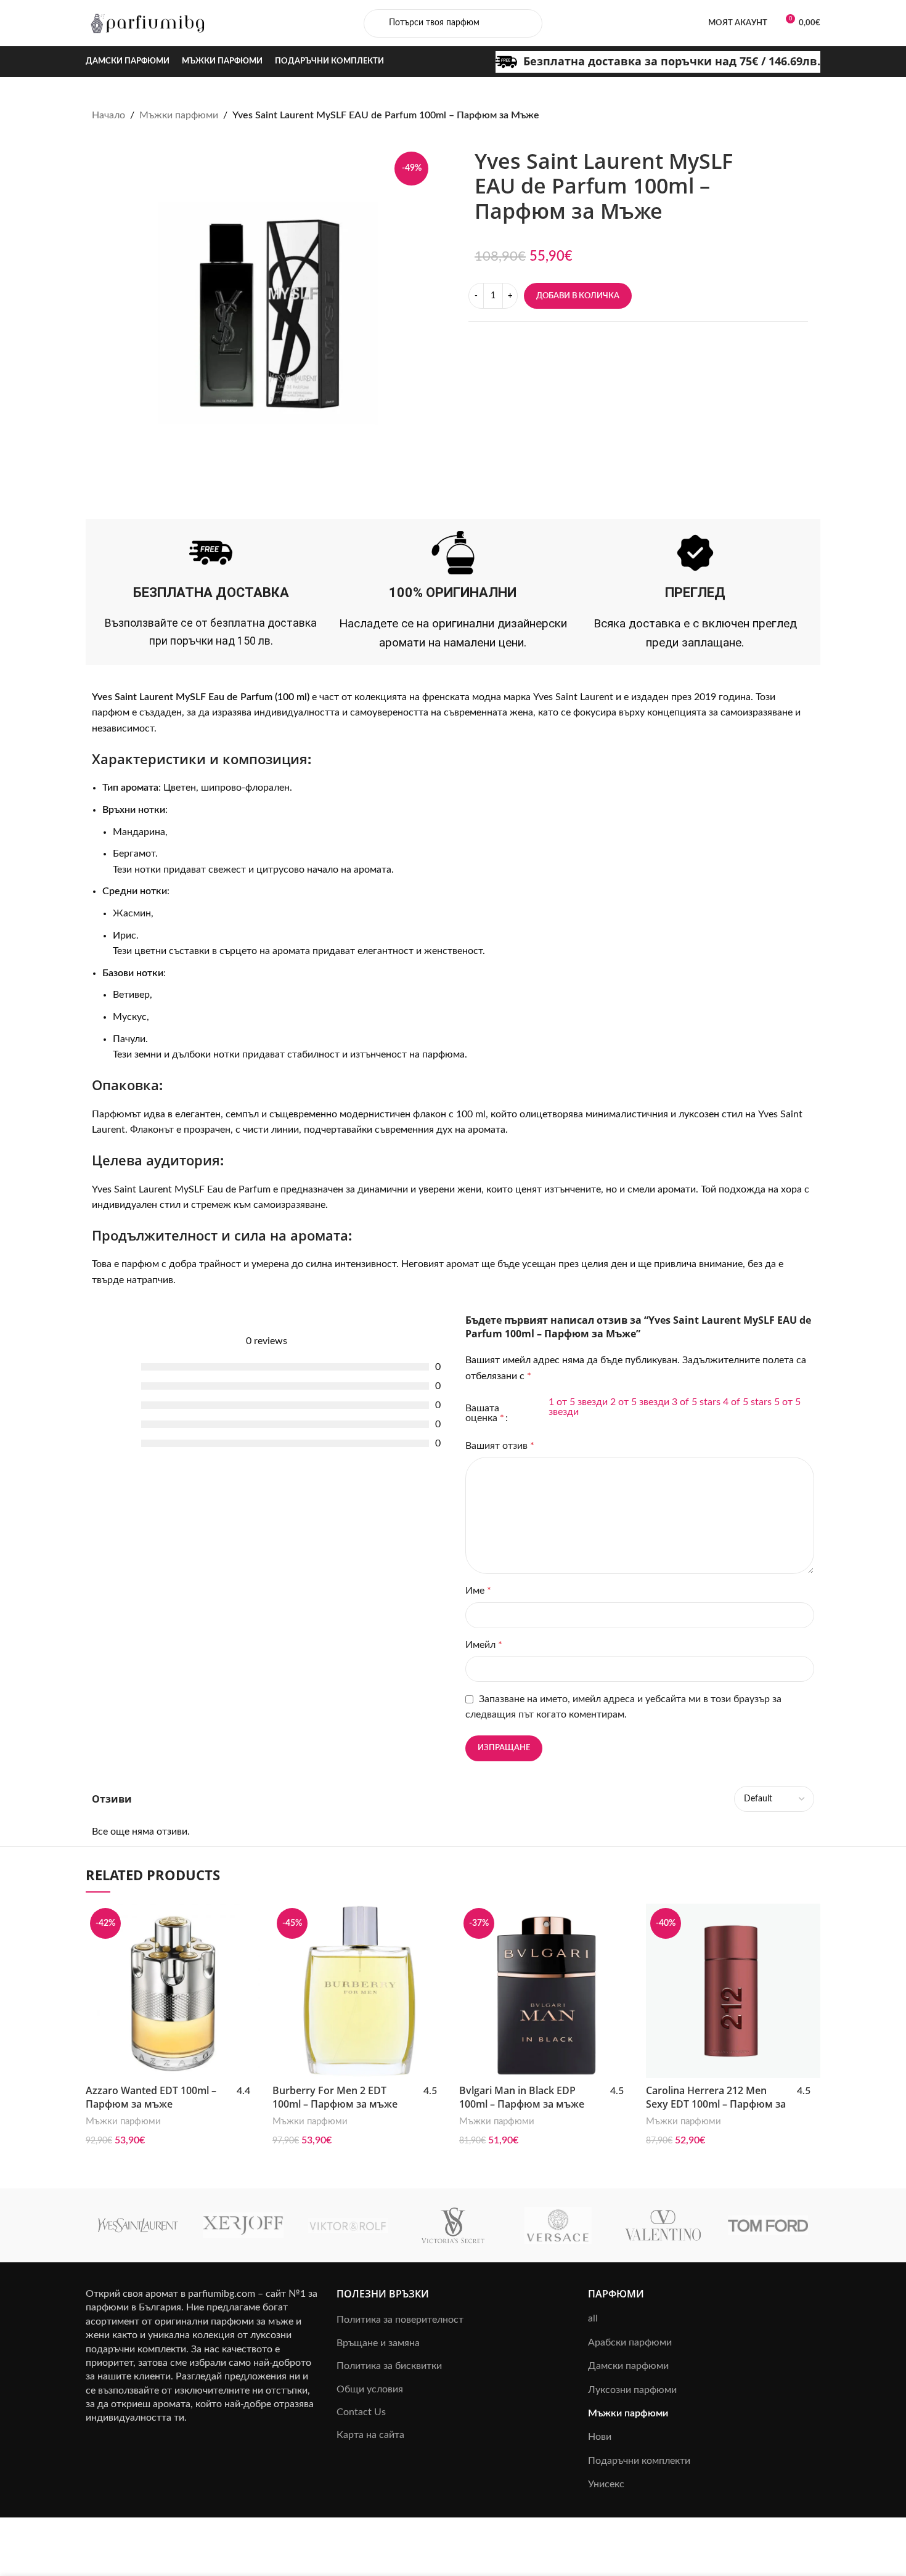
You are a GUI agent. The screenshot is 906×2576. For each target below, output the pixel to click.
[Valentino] (663, 2225)
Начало (108, 115)
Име (478, 1591)
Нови (600, 2437)
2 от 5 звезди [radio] (640, 1402)
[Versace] (558, 2225)
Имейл (484, 1645)
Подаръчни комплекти (639, 2461)
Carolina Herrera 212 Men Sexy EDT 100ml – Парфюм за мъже (716, 2104)
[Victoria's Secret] (453, 2225)
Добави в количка (578, 296)
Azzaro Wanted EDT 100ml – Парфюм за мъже (151, 2097)
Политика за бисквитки (389, 2366)
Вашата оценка (485, 1413)
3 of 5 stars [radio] (696, 1402)
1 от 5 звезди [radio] (578, 1402)
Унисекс (606, 2484)
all (593, 2318)
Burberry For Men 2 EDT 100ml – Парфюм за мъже (335, 2097)
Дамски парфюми (628, 2366)
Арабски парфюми (630, 2342)
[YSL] (138, 2225)
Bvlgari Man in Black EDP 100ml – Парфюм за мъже (522, 2097)
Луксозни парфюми (632, 2390)
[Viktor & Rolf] (348, 2225)
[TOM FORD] (768, 2225)
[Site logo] (147, 23)
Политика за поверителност (400, 2320)
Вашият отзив (500, 1446)
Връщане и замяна (378, 2343)
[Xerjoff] (243, 2225)
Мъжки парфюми (179, 115)
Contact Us (361, 2412)
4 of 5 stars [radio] (747, 1402)
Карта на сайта (370, 2435)
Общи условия (370, 2389)
